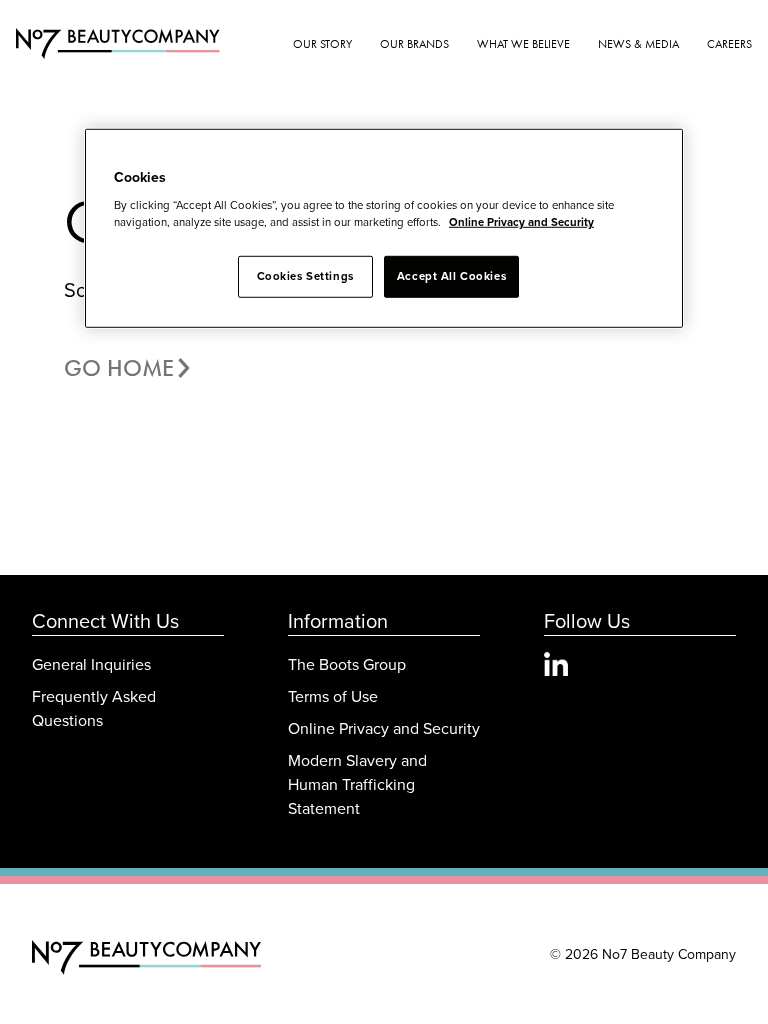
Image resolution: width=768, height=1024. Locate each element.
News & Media (638, 44)
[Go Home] (146, 958)
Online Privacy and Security (384, 728)
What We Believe (523, 44)
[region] (384, 228)
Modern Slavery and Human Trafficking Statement (357, 784)
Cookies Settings (305, 276)
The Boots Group (347, 664)
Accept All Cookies (451, 276)
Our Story (322, 44)
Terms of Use (333, 696)
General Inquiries (91, 664)
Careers (729, 44)
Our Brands (414, 44)
